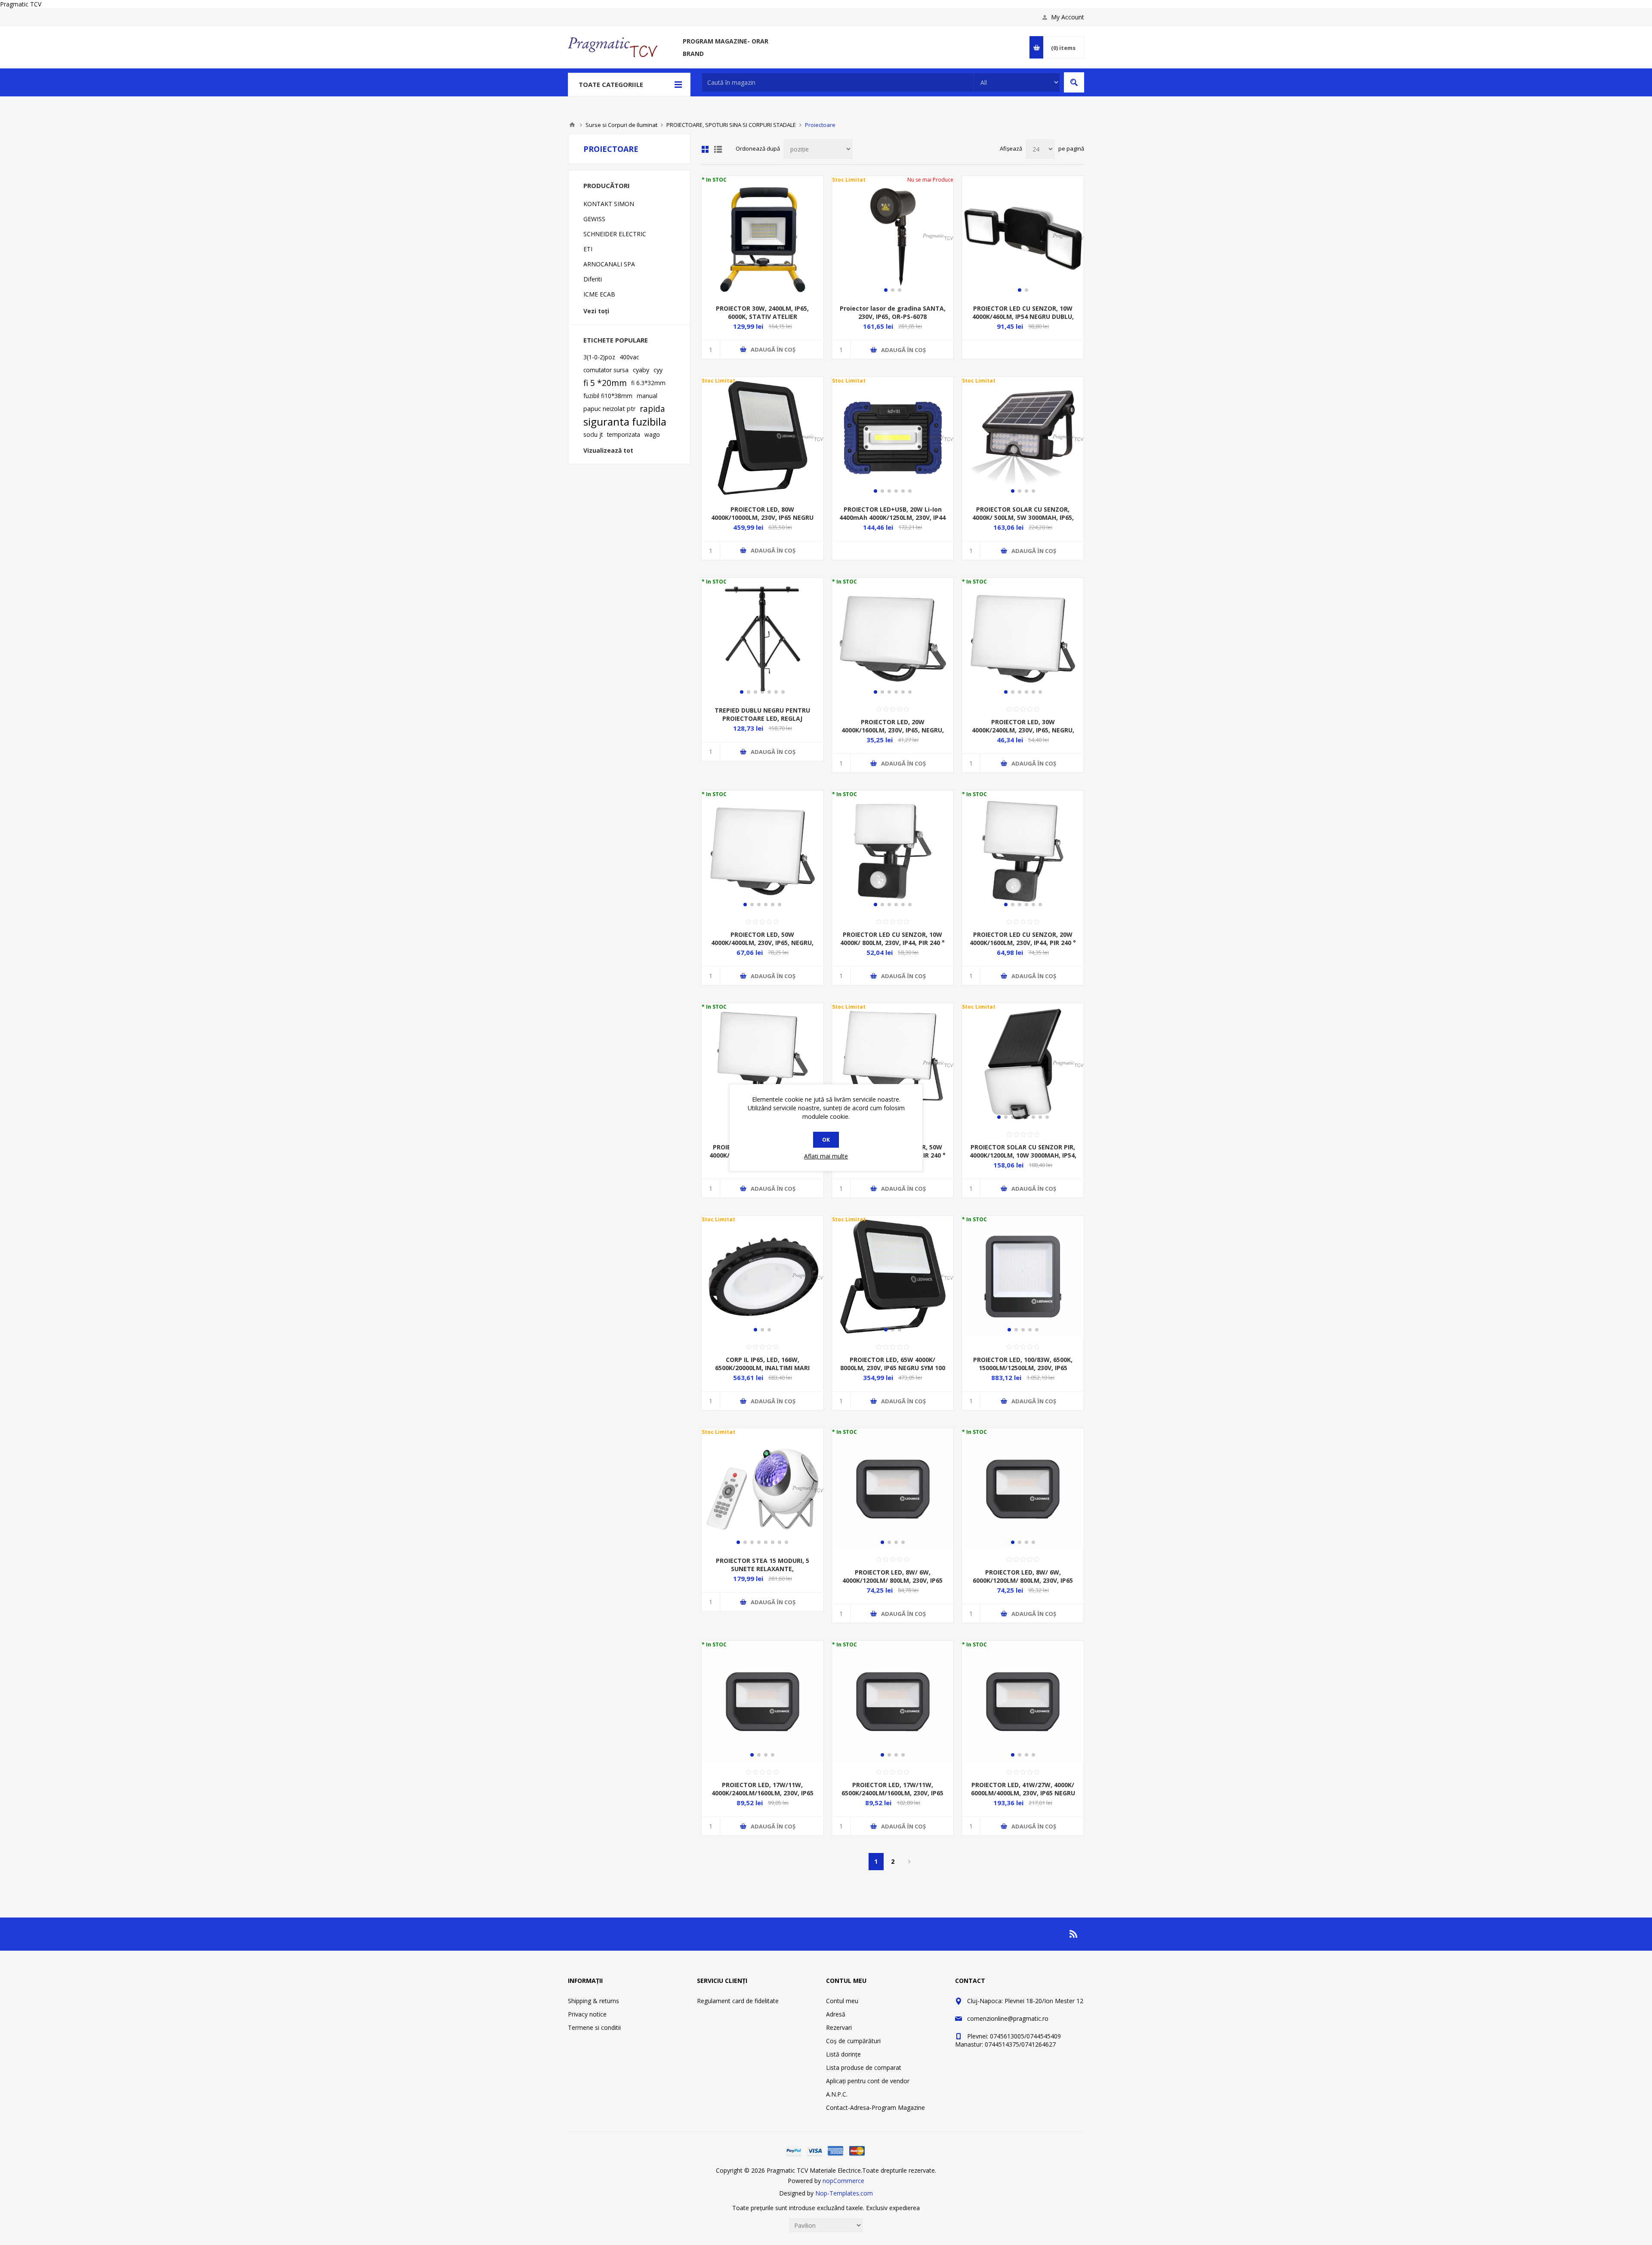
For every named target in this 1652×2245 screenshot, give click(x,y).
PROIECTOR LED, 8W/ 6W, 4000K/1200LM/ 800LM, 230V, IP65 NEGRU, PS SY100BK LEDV (892, 1580)
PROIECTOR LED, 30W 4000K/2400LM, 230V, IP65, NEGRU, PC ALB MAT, (1023, 730)
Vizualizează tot (608, 450)
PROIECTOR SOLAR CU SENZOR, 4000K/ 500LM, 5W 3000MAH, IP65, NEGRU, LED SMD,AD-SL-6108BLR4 (1023, 517)
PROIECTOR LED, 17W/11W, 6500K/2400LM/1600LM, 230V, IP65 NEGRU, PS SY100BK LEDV (892, 1793)
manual (647, 396)
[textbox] (838, 82)
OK (826, 1140)
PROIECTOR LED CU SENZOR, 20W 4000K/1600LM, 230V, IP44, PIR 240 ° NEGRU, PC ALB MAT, (1023, 943)
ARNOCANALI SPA (609, 264)
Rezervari (839, 2027)
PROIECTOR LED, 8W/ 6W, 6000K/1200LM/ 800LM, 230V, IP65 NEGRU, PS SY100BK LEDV (1023, 1580)
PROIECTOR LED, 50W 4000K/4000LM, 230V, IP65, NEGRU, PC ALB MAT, (762, 943)
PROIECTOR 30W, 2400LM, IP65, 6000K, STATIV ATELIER (762, 312)
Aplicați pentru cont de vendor (868, 2081)
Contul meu (842, 2001)
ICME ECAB (599, 294)
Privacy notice (587, 2014)
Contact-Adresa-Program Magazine (875, 2108)
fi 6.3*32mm (648, 383)
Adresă (836, 2014)
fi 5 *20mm (605, 383)
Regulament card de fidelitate (738, 2001)
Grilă (705, 149)
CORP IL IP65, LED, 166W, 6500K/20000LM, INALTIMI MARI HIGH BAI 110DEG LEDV (762, 1368)
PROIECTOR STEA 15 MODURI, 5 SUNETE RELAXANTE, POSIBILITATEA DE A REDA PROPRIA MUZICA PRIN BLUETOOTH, (763, 1573)
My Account (1068, 17)
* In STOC (714, 180)
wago (652, 434)
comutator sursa (606, 370)
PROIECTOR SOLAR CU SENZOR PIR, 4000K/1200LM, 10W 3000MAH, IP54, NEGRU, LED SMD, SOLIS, (1023, 1155)
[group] (763, 639)
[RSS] (1074, 1934)
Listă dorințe (843, 2054)
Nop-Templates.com (844, 2193)
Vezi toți (596, 311)
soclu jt (593, 434)
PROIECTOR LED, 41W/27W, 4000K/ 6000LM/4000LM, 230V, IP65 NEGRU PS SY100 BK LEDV (1023, 1793)
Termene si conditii (594, 2027)
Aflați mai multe (826, 1156)
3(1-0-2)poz (599, 357)
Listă (718, 149)
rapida (652, 409)
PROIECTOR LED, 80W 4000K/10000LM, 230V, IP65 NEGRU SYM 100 (762, 517)
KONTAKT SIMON (609, 204)
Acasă (572, 125)
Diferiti (593, 279)
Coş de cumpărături (853, 2041)
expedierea (905, 2208)
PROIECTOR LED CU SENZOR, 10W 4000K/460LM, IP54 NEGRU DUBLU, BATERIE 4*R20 (1023, 317)
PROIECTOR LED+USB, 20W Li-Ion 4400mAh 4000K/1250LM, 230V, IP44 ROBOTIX (892, 517)
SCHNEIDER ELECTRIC (615, 234)
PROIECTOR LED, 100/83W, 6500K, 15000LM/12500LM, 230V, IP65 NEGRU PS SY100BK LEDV (1023, 1368)
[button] (886, 290)
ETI (588, 249)
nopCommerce (843, 2181)
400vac (629, 357)
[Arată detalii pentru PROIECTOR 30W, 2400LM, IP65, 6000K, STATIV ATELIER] (763, 237)
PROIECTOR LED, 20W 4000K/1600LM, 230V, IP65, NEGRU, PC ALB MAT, (893, 730)
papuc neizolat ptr (609, 409)
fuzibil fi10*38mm (608, 396)
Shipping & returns (593, 2001)
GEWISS (594, 219)
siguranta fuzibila (625, 422)
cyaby (641, 370)
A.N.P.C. (837, 2094)
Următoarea (910, 1862)
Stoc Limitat (849, 180)
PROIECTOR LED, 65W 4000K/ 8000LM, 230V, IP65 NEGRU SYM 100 (893, 1364)
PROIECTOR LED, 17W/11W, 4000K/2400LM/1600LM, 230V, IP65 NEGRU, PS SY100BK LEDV (763, 1793)
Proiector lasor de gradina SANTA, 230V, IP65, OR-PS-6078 (893, 312)
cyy (658, 370)
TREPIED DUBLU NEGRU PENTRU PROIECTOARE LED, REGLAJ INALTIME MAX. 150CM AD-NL (762, 718)
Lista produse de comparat (864, 2067)
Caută (1074, 82)
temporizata (624, 434)
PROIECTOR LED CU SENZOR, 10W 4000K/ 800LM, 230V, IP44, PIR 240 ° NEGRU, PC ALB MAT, (892, 943)
